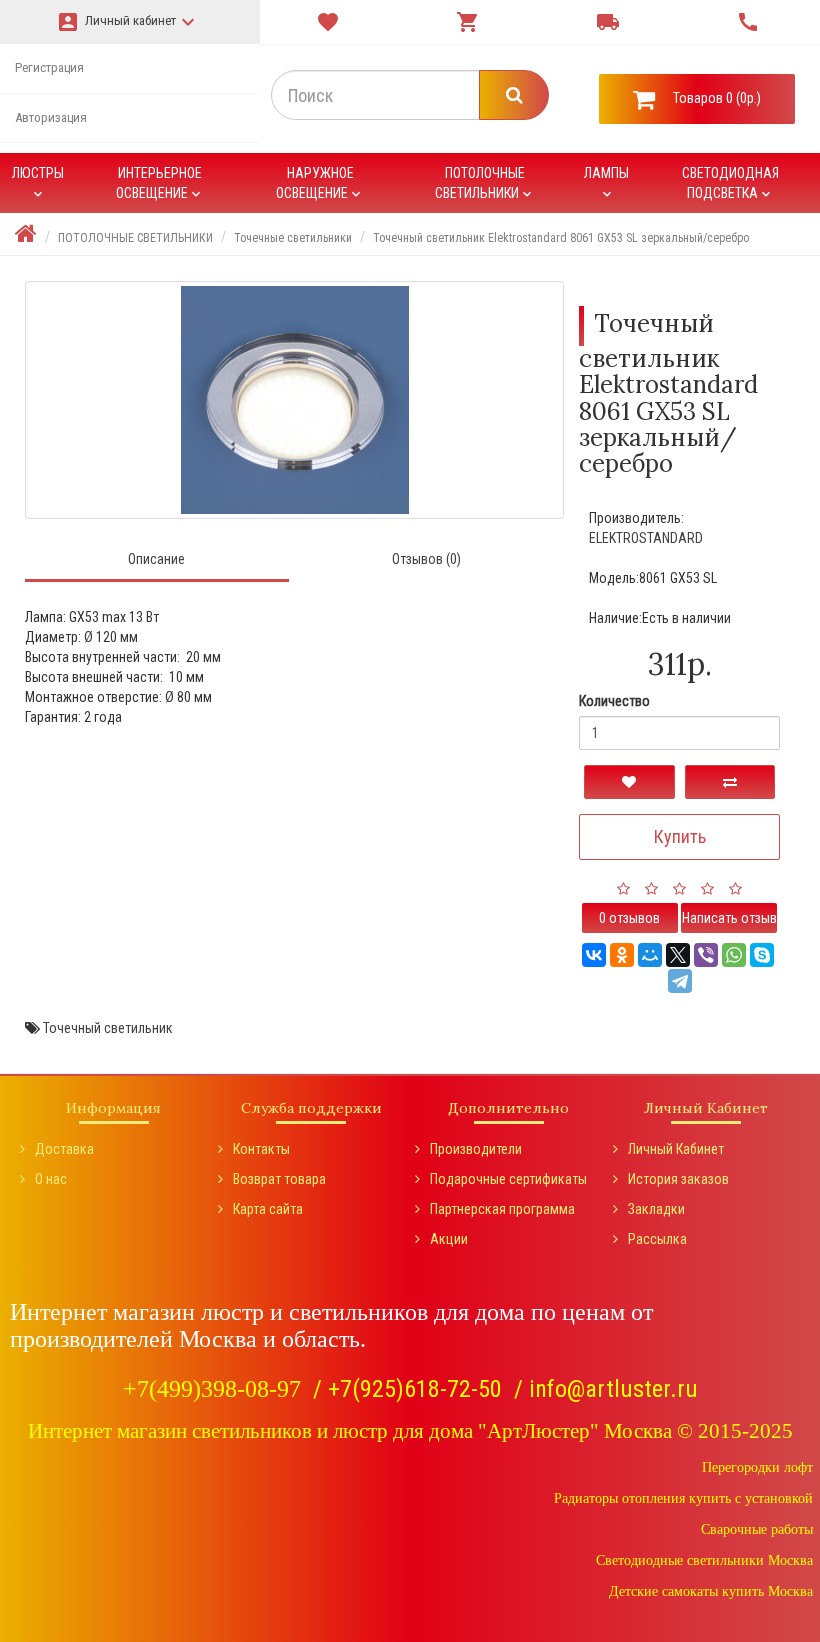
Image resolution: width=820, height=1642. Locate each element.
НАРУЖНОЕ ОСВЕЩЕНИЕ (320, 183)
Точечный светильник (108, 1028)
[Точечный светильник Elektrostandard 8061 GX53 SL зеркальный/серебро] (294, 400)
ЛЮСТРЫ (38, 183)
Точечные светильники (293, 238)
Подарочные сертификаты (508, 1179)
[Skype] (762, 955)
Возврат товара (279, 1179)
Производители (476, 1149)
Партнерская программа (502, 1209)
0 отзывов (629, 918)
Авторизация (51, 117)
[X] (678, 955)
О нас (51, 1179)
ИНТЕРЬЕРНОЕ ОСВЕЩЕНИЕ (160, 183)
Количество (614, 701)
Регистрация (49, 67)
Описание (156, 559)
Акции (449, 1239)
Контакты (261, 1149)
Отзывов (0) (426, 559)
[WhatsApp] (734, 955)
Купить (680, 836)
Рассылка (657, 1239)
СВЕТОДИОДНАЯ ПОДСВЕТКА (730, 183)
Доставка (64, 1149)
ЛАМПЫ (606, 183)
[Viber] (706, 955)
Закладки (656, 1209)
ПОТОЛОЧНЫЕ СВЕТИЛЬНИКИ (485, 183)
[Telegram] (680, 981)
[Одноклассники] (622, 955)
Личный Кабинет (676, 1149)
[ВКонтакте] (594, 955)
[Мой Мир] (650, 955)
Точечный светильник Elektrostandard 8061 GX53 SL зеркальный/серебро (561, 238)
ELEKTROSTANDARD (646, 538)
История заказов (678, 1179)
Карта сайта (268, 1209)
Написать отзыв (729, 918)
